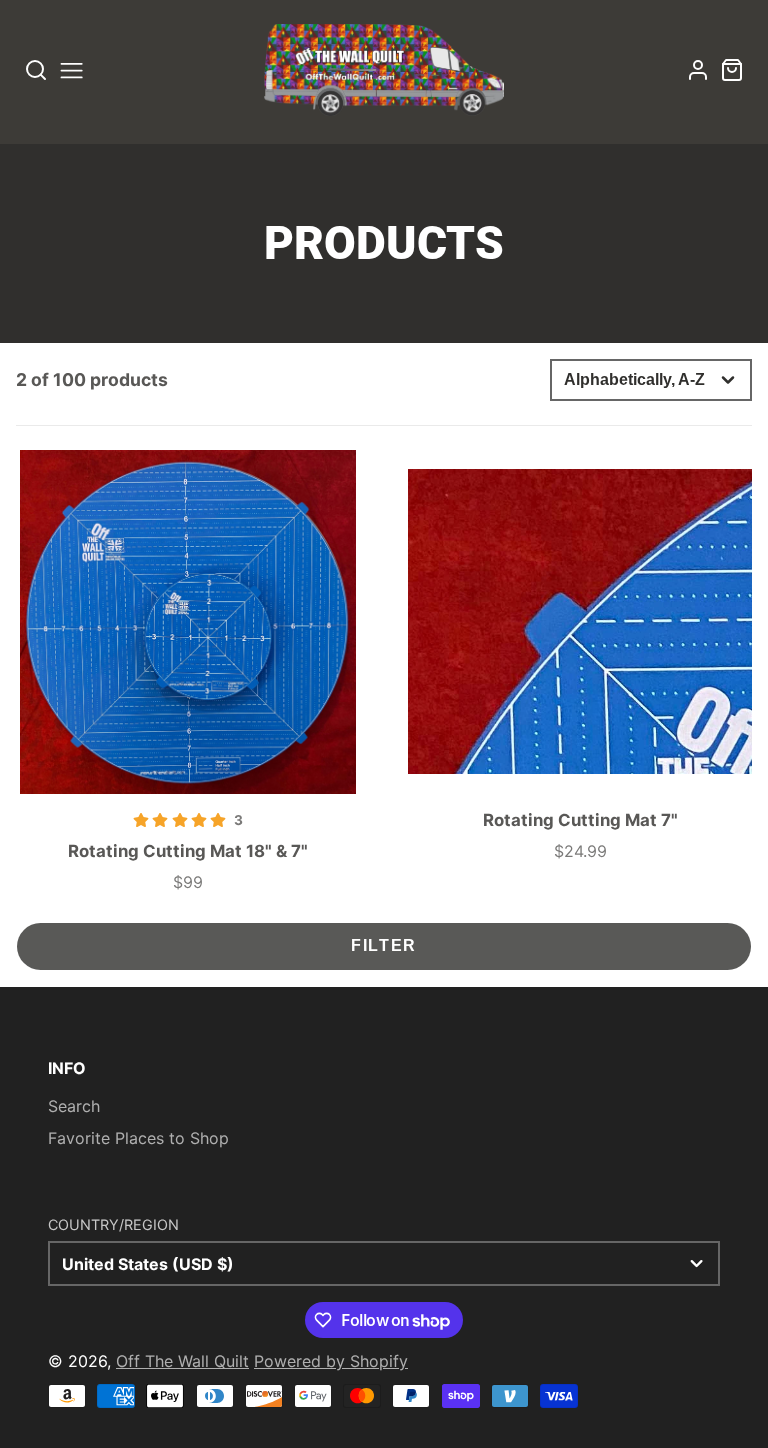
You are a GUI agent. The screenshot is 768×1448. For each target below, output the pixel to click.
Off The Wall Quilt (182, 1361)
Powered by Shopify (331, 1361)
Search (74, 1106)
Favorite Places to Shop (138, 1138)
